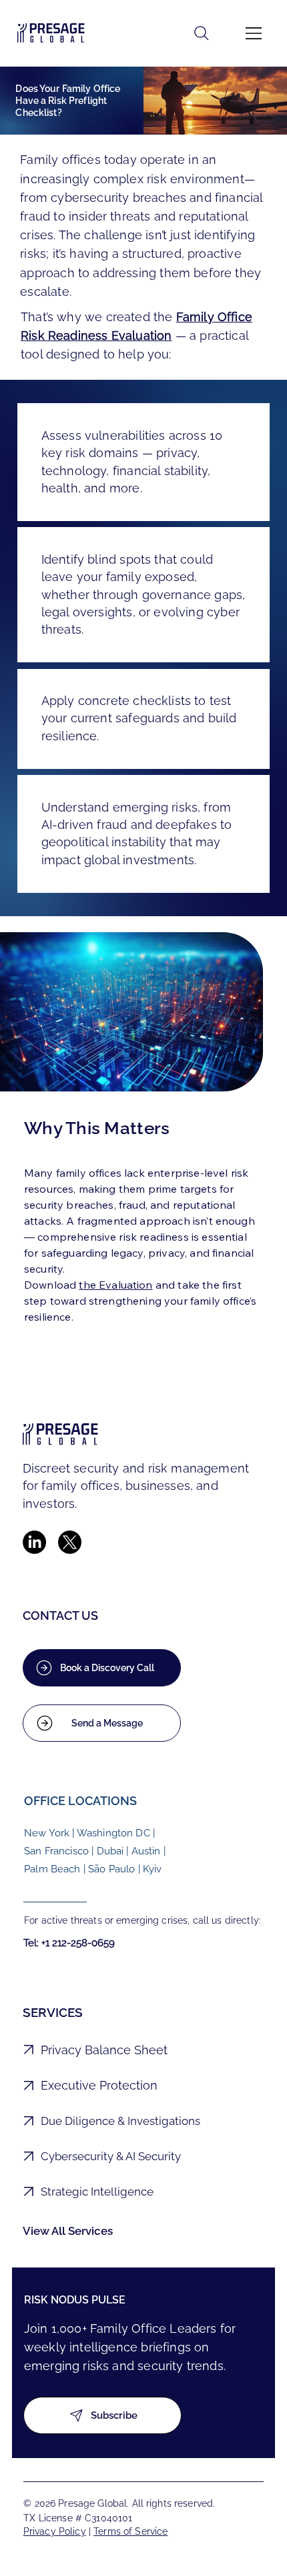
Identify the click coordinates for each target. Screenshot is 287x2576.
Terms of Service (130, 2531)
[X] (70, 1542)
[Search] (202, 33)
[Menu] (254, 33)
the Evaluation (115, 1285)
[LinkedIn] (34, 1542)
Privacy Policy (55, 2531)
